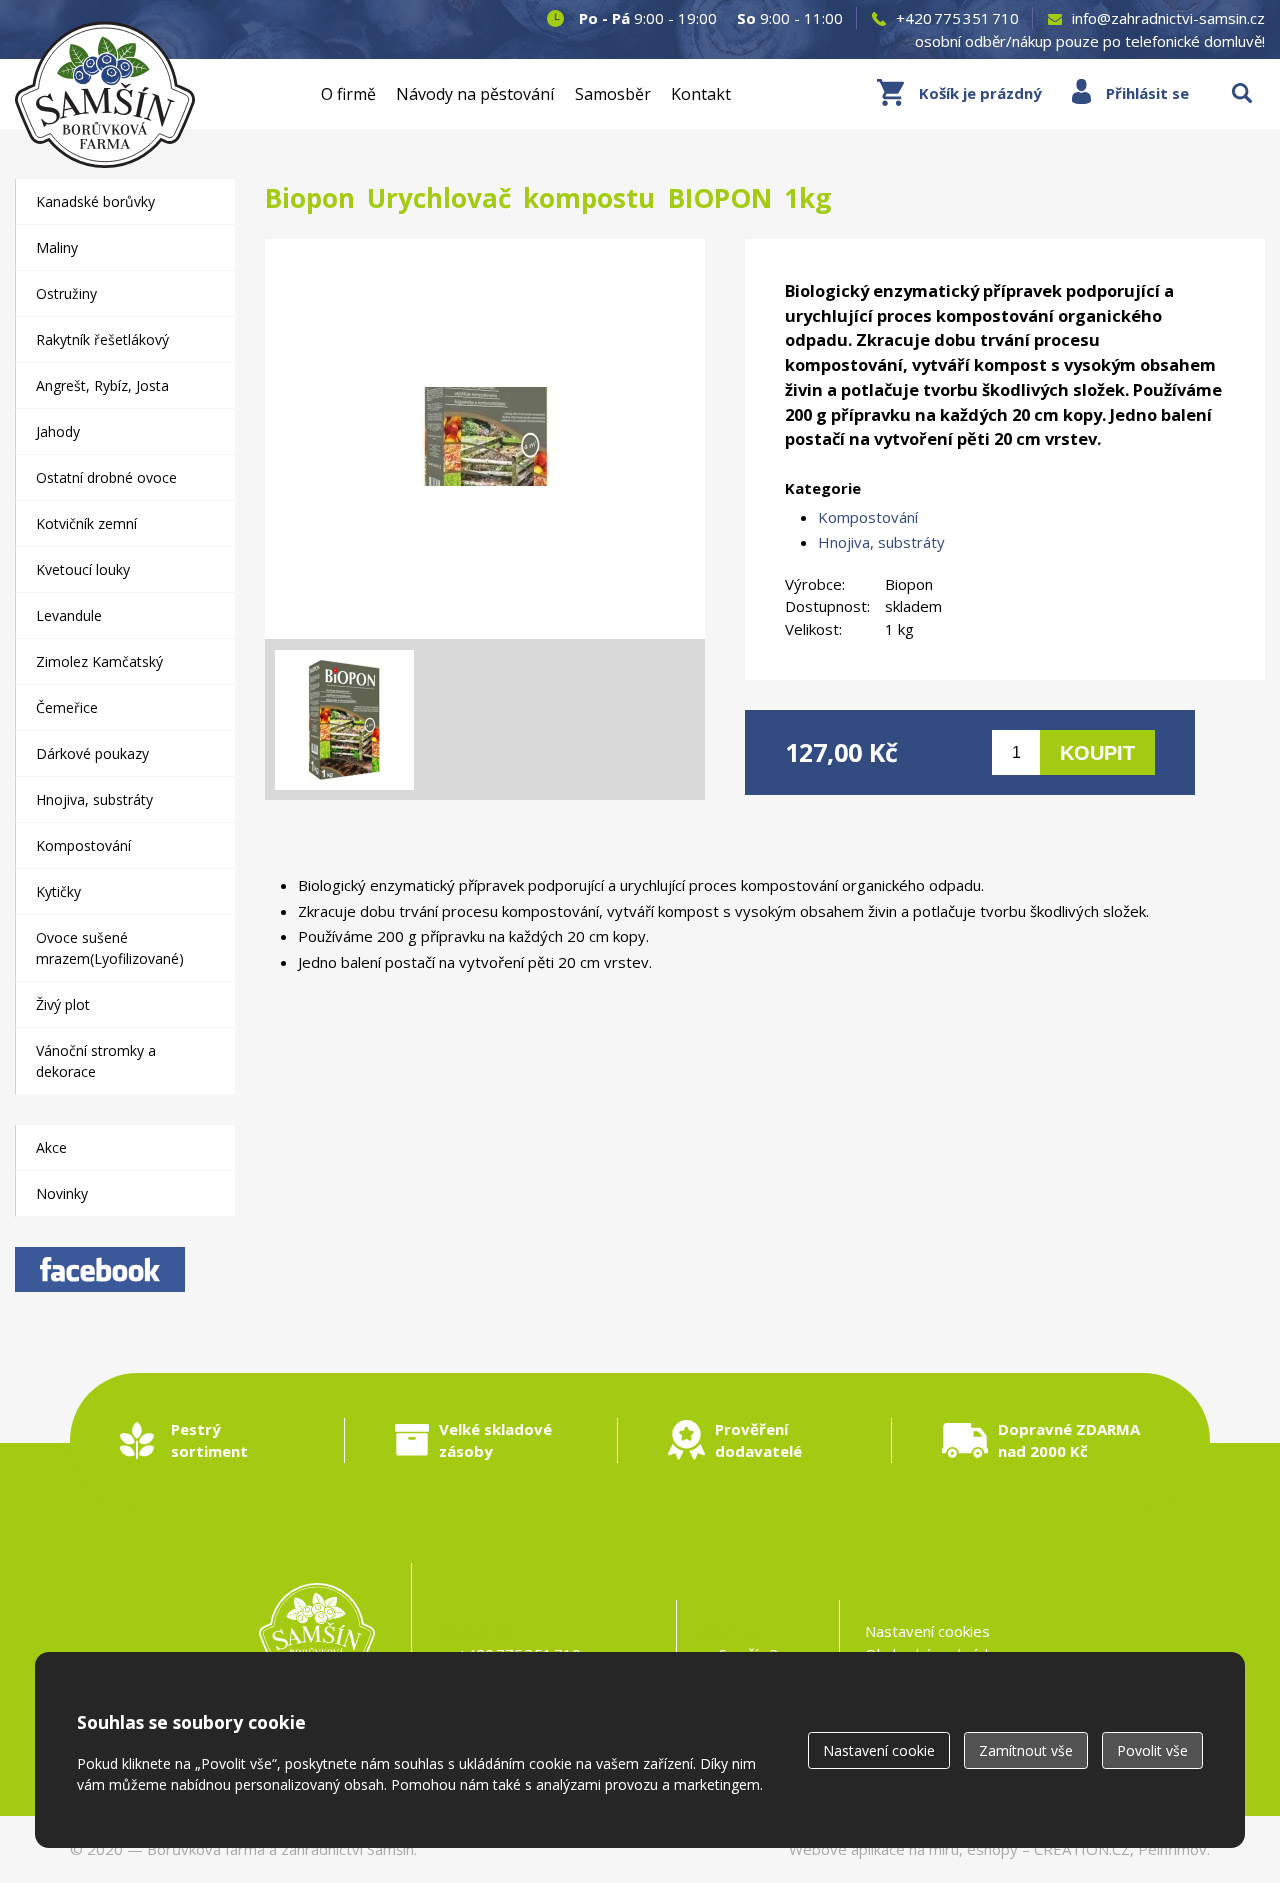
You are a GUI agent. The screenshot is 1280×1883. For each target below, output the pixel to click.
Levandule (69, 615)
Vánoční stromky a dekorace (96, 1061)
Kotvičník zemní (86, 523)
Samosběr (613, 94)
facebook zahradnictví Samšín (100, 1269)
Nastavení (879, 1750)
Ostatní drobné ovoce (106, 477)
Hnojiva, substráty (881, 542)
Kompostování (868, 517)
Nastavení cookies (927, 1631)
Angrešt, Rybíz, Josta (102, 385)
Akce (51, 1147)
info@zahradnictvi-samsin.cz (1168, 18)
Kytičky (58, 891)
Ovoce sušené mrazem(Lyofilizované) (110, 948)
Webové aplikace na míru (874, 1849)
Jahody (58, 431)
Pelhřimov (1172, 1849)
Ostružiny (66, 293)
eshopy (992, 1849)
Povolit (1152, 1750)
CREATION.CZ (1082, 1849)
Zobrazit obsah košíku (959, 93)
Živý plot (63, 1004)
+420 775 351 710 (957, 18)
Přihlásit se (1147, 93)
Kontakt (701, 94)
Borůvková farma (206, 1849)
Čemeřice (67, 707)
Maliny (57, 247)
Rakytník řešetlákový (102, 339)
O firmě (348, 94)
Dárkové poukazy (92, 753)
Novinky (62, 1193)
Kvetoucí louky (83, 569)
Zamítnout (1026, 1750)
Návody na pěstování (475, 94)
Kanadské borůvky (95, 201)
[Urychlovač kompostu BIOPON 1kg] (485, 439)
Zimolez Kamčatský (99, 661)
